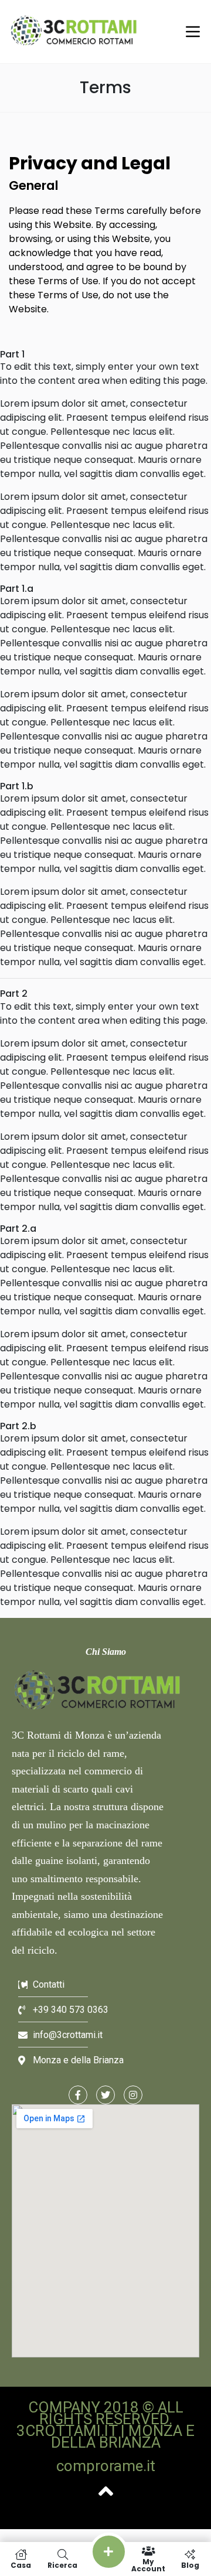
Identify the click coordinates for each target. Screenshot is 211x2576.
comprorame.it (106, 2466)
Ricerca (62, 2565)
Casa (21, 2565)
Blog (190, 2565)
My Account (148, 2565)
